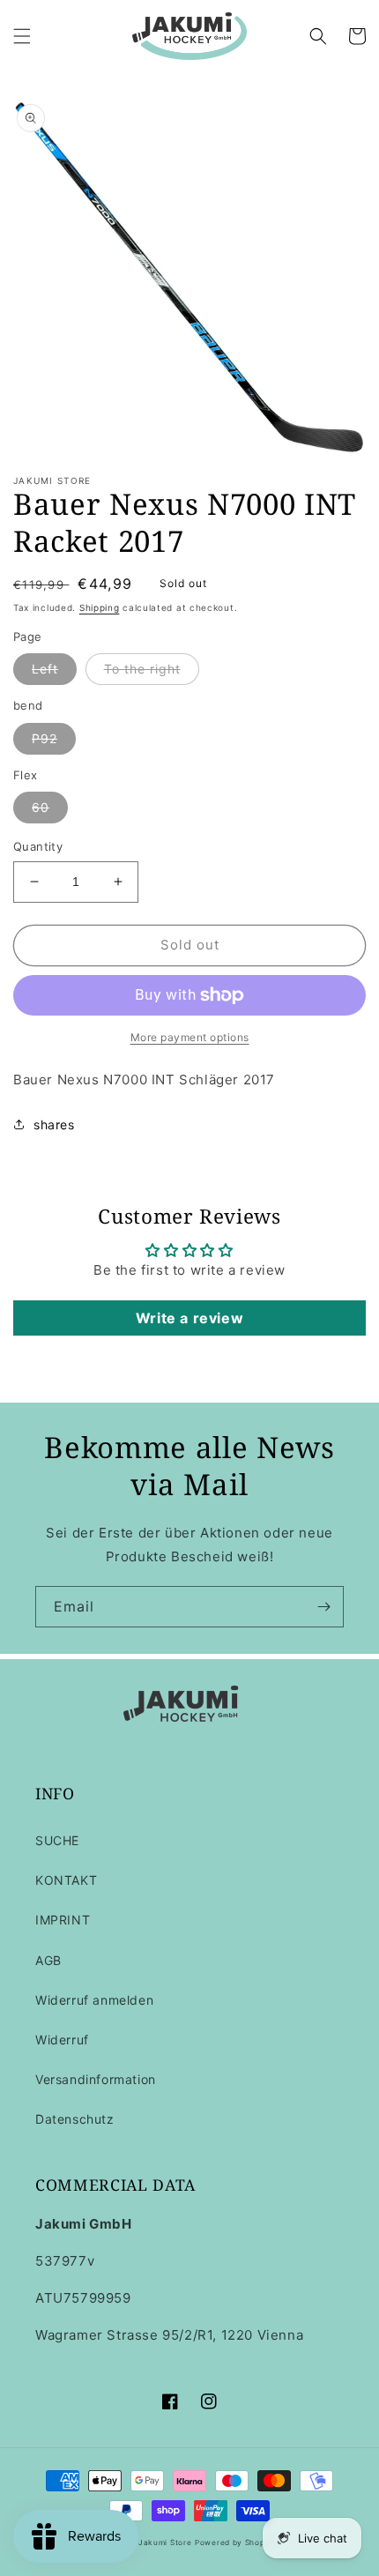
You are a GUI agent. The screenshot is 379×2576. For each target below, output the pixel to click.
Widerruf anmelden (94, 2000)
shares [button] (54, 1124)
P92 (45, 738)
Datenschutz (75, 2119)
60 (41, 807)
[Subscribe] (323, 1607)
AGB (48, 1960)
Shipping (100, 607)
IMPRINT (63, 1920)
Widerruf (62, 2040)
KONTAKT (66, 1880)
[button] (22, 36)
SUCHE (57, 1840)
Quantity (38, 846)
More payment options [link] (190, 1037)
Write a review (189, 1318)
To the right (142, 669)
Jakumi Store (165, 2542)
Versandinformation (96, 2079)
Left (45, 669)
